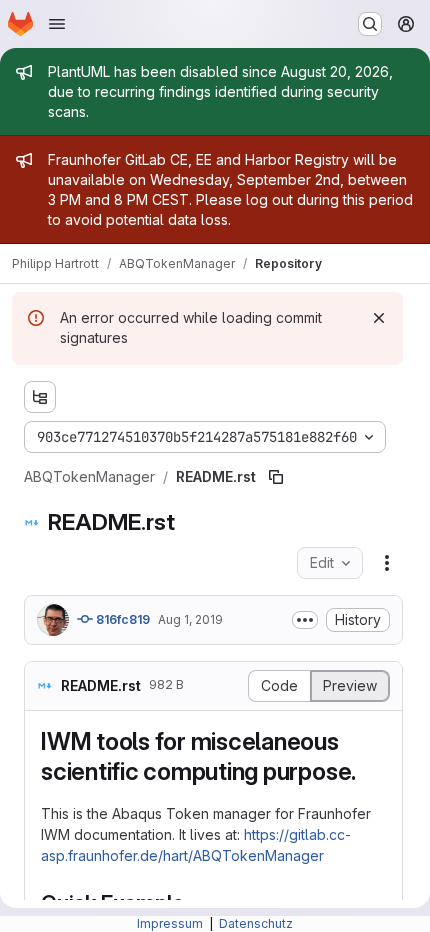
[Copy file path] (276, 477)
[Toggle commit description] (305, 620)
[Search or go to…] (370, 24)
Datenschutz (256, 923)
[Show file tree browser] (40, 397)
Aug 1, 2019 (190, 619)
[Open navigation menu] (57, 24)
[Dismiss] (379, 318)
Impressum (171, 923)
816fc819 (121, 619)
